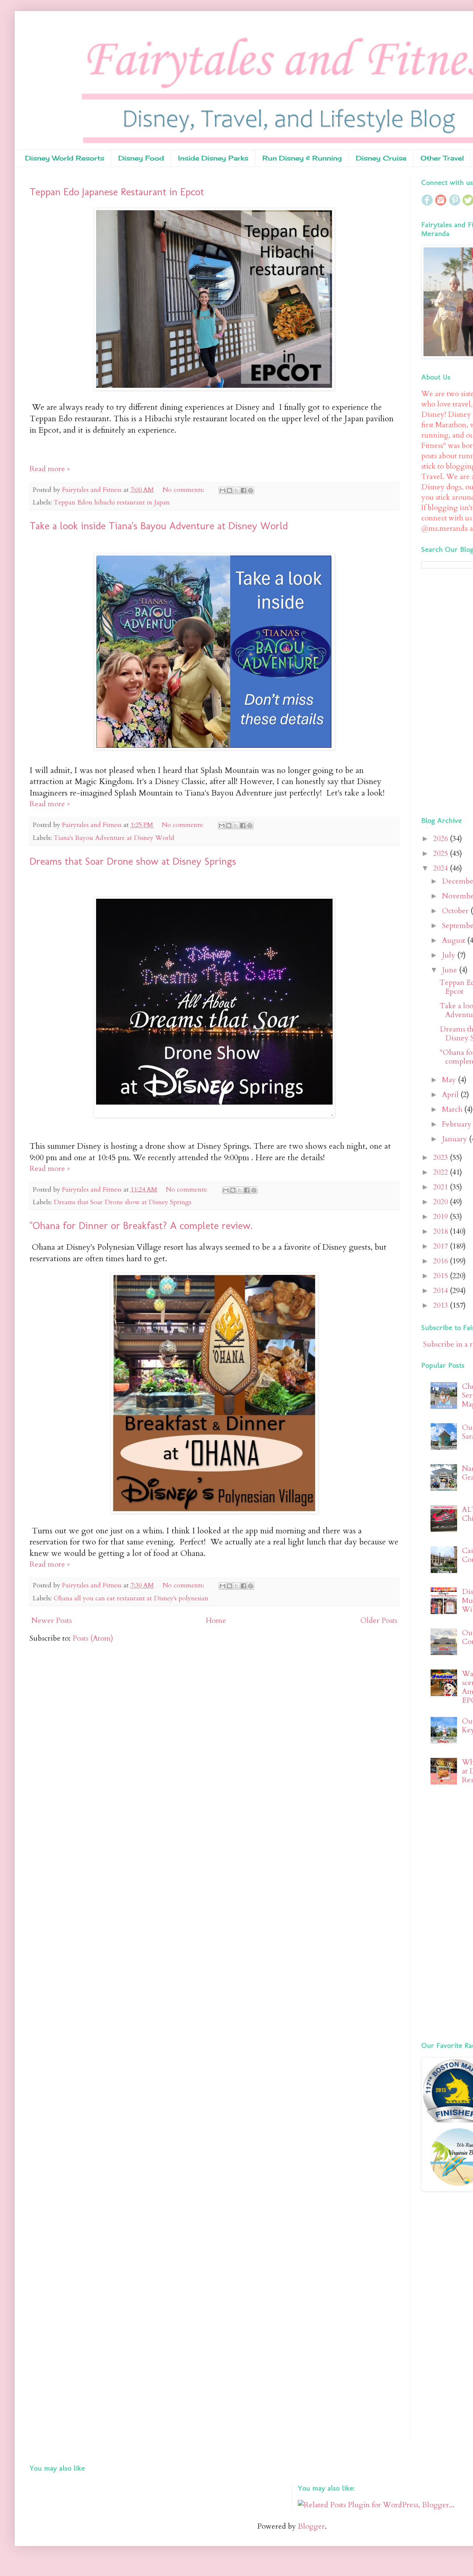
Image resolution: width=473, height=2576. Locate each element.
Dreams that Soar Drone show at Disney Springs (133, 861)
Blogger (311, 2526)
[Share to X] (236, 490)
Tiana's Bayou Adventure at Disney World (114, 838)
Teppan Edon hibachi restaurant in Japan (112, 502)
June (450, 970)
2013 (441, 1305)
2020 (441, 1202)
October (456, 911)
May (450, 1080)
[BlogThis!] (229, 490)
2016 (441, 1261)
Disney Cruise (381, 158)
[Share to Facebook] (244, 490)
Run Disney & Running (302, 158)
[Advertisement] (447, 691)
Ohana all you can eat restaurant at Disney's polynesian (131, 1598)
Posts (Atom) (93, 1638)
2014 (441, 1291)
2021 (441, 1187)
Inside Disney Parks (213, 158)
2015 (441, 1276)
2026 (441, 839)
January (455, 1139)
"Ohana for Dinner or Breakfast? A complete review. (141, 1225)
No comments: (184, 490)
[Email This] (222, 490)
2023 (441, 1157)
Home (216, 1620)
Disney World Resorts (65, 158)
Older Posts (379, 1620)
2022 (441, 1172)
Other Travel (442, 158)
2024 (441, 868)
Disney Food (141, 158)
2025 (441, 853)
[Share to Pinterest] (251, 490)
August (455, 940)
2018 (441, 1231)
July (450, 955)
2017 (441, 1246)
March (453, 1109)
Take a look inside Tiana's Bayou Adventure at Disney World (159, 526)
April (451, 1095)
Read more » (50, 469)
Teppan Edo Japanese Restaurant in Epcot (117, 192)
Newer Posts (52, 1620)
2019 (441, 1217)
